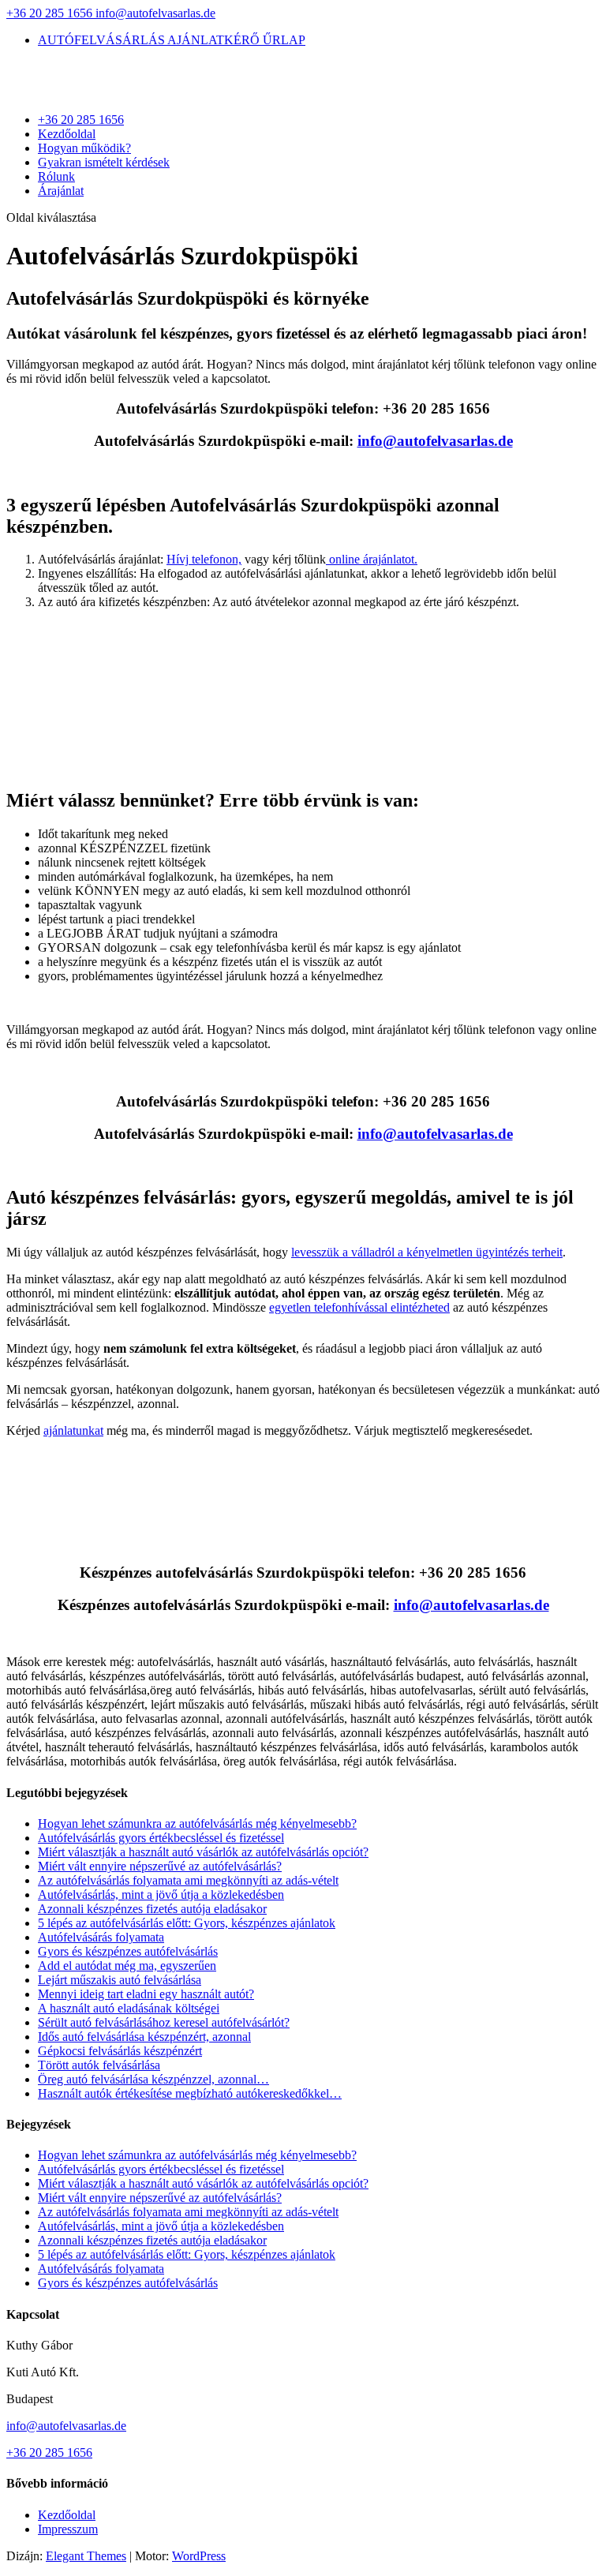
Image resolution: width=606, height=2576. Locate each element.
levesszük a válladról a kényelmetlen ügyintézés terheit (427, 1252)
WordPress (199, 2556)
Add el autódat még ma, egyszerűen (127, 1966)
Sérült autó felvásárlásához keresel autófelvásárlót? (164, 2022)
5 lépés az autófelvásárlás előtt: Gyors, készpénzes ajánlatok (187, 1923)
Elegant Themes (86, 2556)
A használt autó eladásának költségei (129, 2008)
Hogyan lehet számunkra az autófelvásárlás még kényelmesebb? (197, 1823)
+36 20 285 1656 (51, 13)
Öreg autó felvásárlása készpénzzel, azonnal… (153, 2079)
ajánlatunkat (73, 1430)
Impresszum (68, 2529)
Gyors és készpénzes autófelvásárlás (128, 1951)
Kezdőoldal (67, 134)
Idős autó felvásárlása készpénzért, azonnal (144, 2037)
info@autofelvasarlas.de (66, 2426)
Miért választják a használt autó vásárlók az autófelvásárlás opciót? (203, 1852)
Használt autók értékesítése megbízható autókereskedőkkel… (190, 2093)
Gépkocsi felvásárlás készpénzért (120, 2051)
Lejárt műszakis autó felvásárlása (120, 1980)
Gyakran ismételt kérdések (104, 162)
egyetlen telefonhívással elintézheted (359, 1307)
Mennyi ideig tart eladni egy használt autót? (146, 1994)
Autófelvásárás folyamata (101, 1937)
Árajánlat (61, 191)
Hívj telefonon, (204, 559)
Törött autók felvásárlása (99, 2065)
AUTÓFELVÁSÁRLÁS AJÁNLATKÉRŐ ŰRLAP (172, 40)
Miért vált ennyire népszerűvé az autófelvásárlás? (160, 1866)
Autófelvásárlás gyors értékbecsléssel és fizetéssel (161, 1838)
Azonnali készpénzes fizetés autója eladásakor (152, 1909)
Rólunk (56, 176)
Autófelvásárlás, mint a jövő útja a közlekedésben (161, 1895)
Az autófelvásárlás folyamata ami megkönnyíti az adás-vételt (188, 1880)
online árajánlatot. (372, 559)
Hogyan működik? (84, 148)
